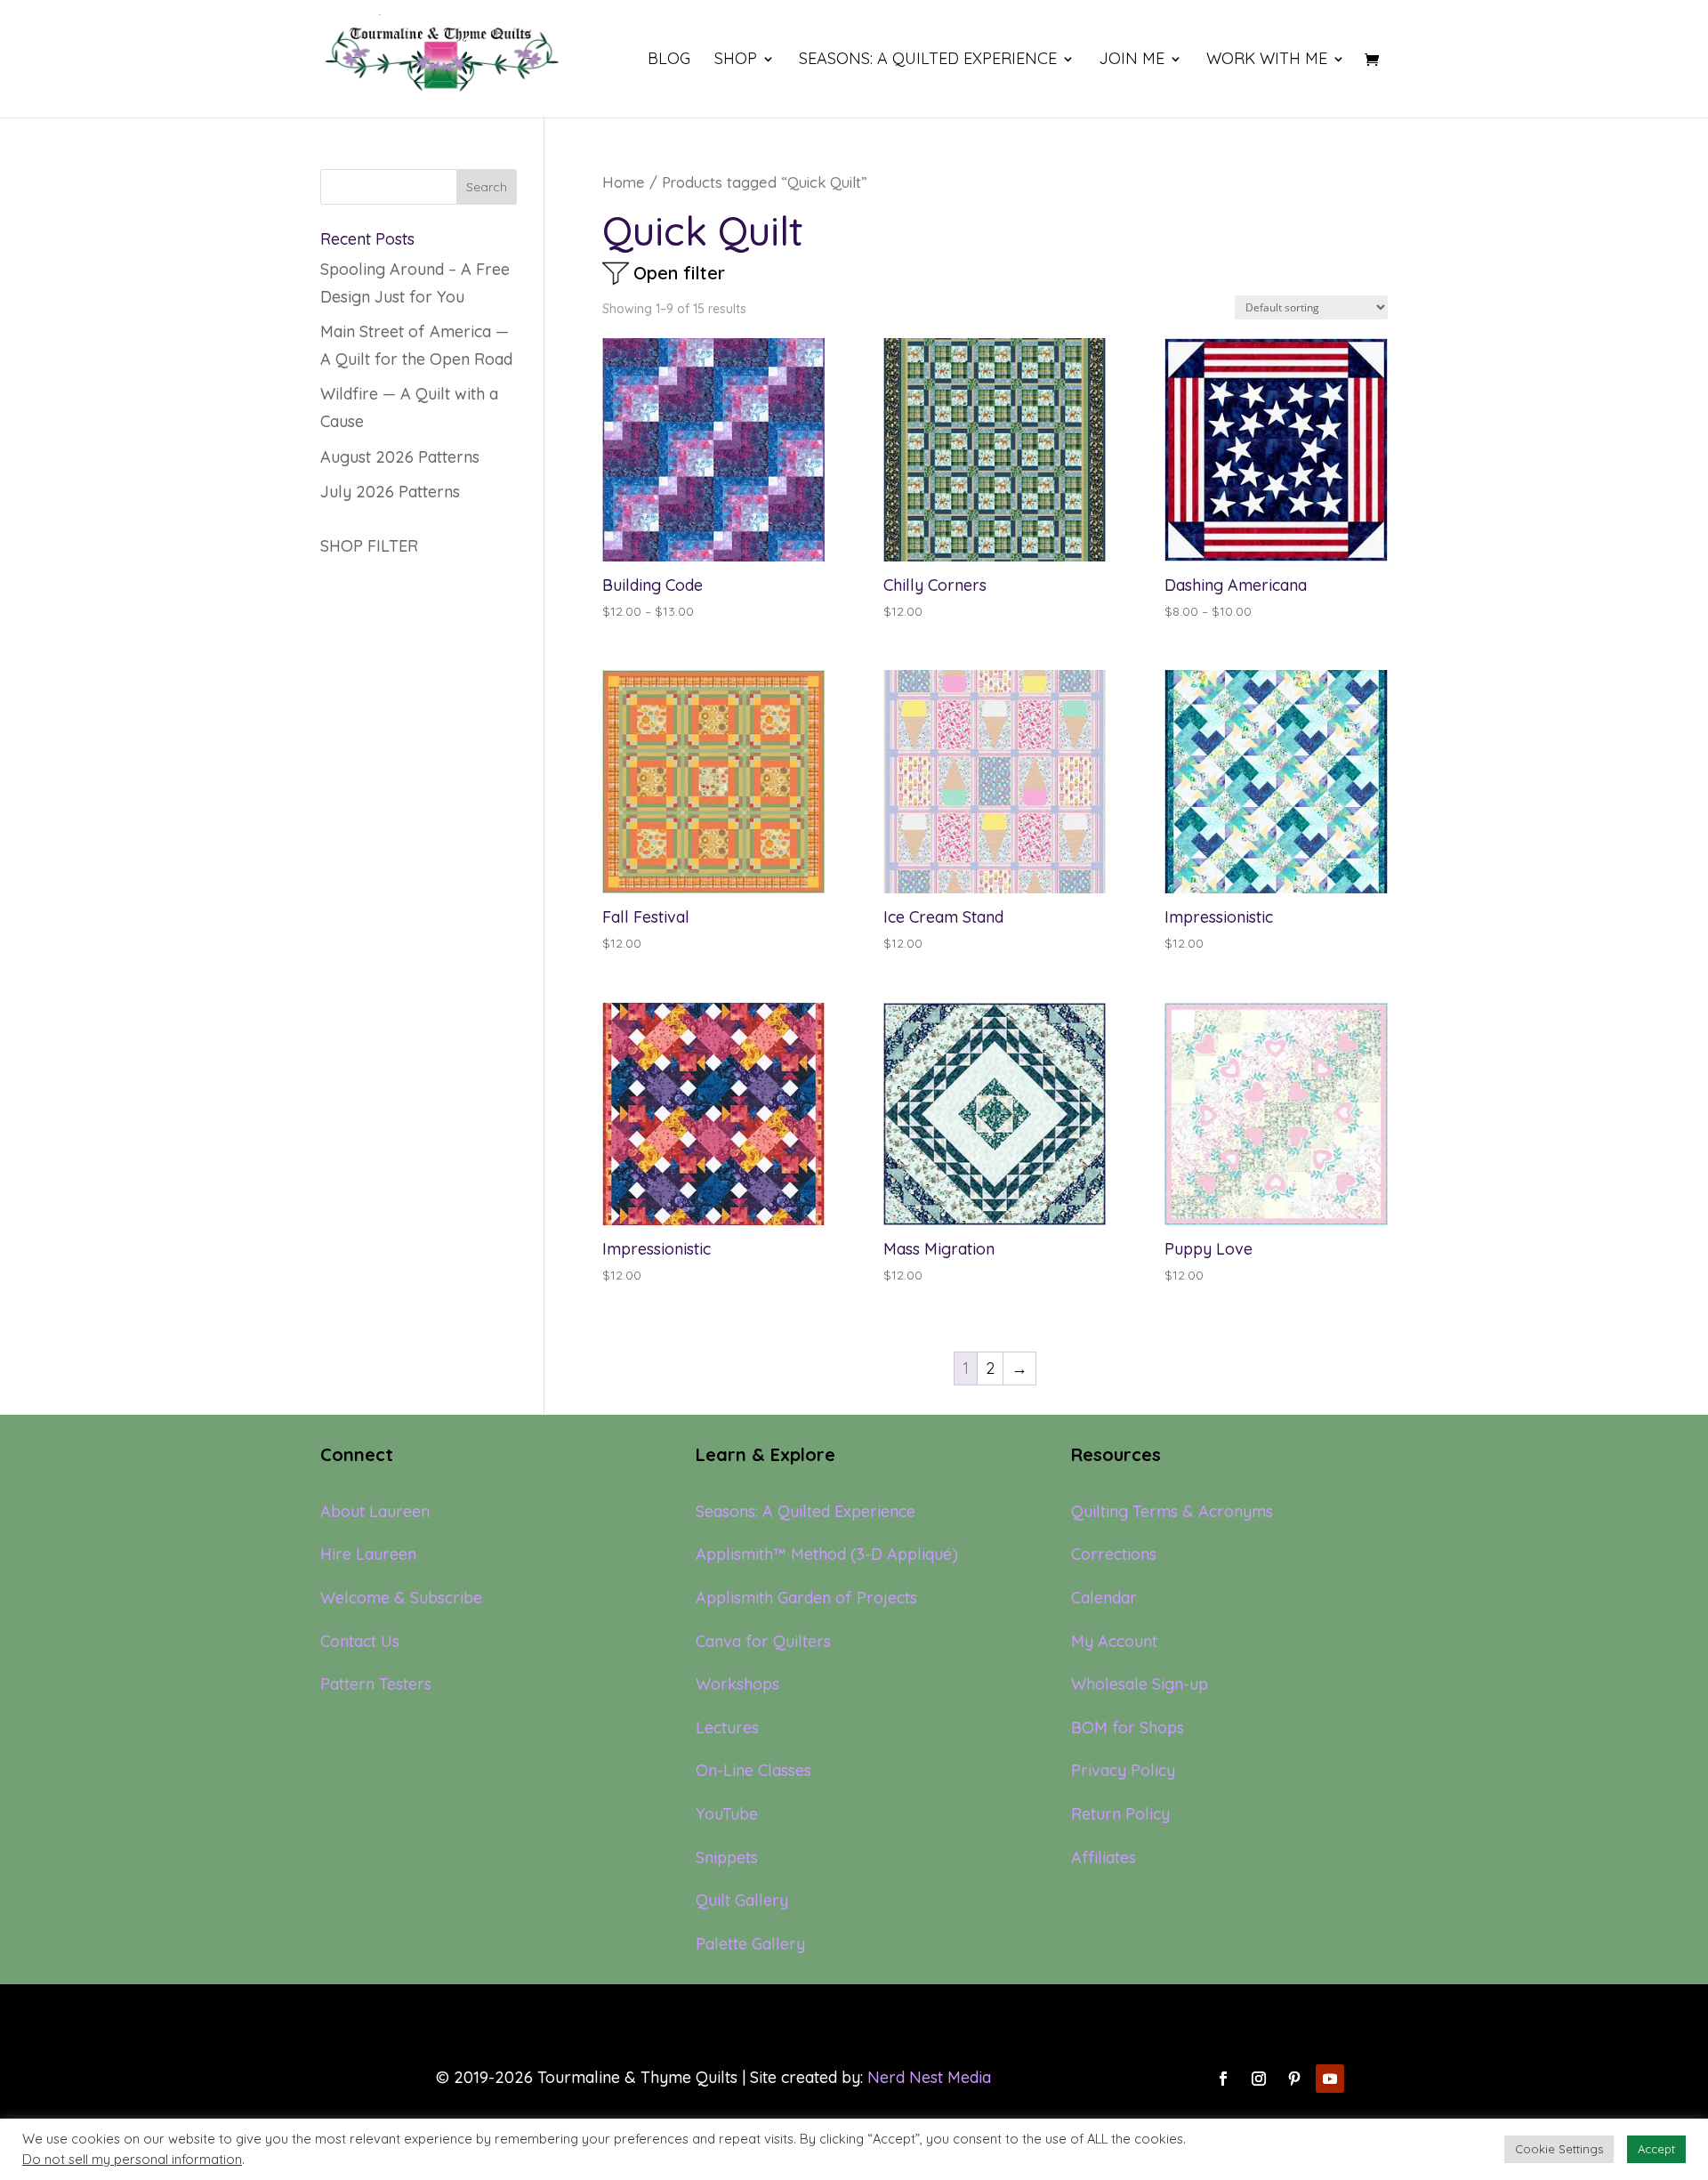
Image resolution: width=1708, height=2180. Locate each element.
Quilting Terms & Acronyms (1172, 1511)
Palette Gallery (750, 1944)
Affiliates (1104, 1857)
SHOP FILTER (369, 546)
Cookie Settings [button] (1559, 2149)
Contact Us (360, 1641)
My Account (1114, 1641)
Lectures (727, 1728)
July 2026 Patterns (390, 492)
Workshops (737, 1684)
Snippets (727, 1857)
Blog (669, 61)
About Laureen (375, 1511)
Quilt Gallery (742, 1900)
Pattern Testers (376, 1684)
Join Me (1132, 61)
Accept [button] (1656, 2149)
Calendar (1104, 1598)
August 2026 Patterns (400, 457)
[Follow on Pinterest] (1294, 2079)
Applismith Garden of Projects (806, 1598)
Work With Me (1267, 61)
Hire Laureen (368, 1554)
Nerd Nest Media (929, 2077)
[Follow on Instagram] (1259, 2079)
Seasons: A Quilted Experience (928, 61)
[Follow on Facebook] (1223, 2079)
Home (624, 182)
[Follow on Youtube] (1330, 2079)
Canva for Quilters (763, 1641)
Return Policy (1120, 1814)
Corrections (1114, 1554)
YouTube (727, 1814)
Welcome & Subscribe (401, 1598)
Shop (736, 61)
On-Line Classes (753, 1770)
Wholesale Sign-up (1140, 1684)
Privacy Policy (1123, 1770)
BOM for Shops (1128, 1728)
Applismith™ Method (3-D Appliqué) (827, 1554)
